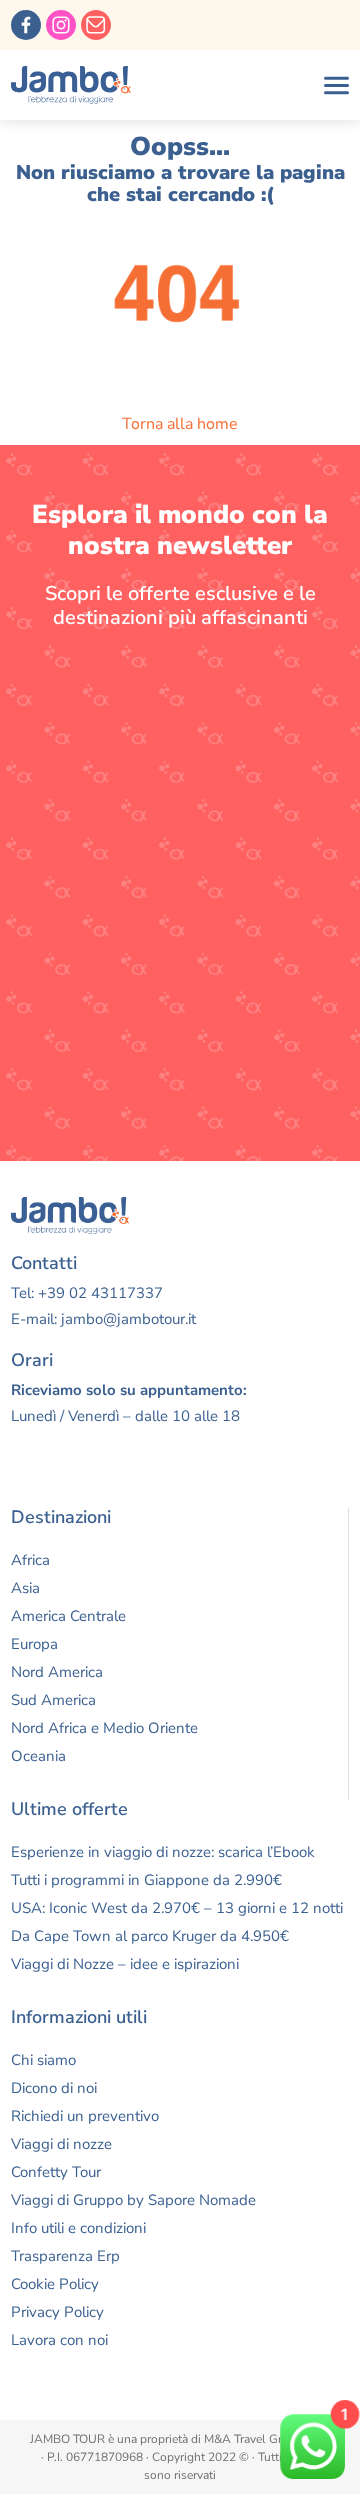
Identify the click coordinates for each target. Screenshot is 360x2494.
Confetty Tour (56, 2172)
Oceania (38, 1756)
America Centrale (68, 1616)
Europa (34, 1644)
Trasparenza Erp (65, 2256)
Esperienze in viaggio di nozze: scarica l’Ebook (163, 1852)
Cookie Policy (55, 2284)
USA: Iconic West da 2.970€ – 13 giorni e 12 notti (177, 1908)
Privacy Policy (57, 2312)
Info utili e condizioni (78, 2228)
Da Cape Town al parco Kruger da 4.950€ (150, 1936)
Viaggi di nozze (61, 2144)
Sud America (53, 1700)
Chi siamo (43, 2060)
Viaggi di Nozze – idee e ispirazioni (125, 1964)
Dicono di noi (54, 2088)
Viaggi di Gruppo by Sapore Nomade (133, 2200)
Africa (30, 1560)
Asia (25, 1588)
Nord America (57, 1672)
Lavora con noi (59, 2340)
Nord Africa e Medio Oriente (104, 1728)
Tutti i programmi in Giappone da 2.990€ (146, 1880)
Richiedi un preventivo (85, 2116)
